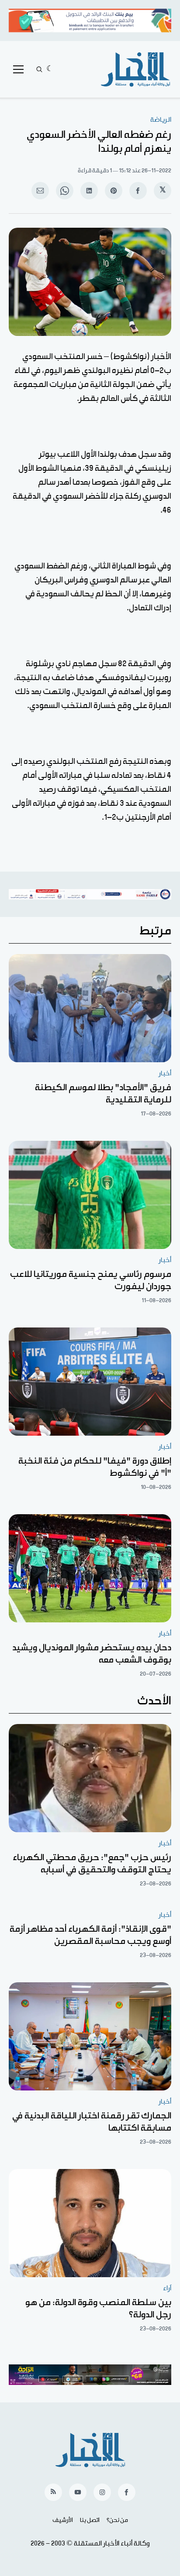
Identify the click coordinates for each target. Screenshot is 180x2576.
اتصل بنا (90, 2520)
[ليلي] (50, 69)
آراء (167, 2288)
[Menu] (18, 69)
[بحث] (39, 69)
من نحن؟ (117, 2520)
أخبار (165, 1073)
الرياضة (161, 120)
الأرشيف (63, 2520)
